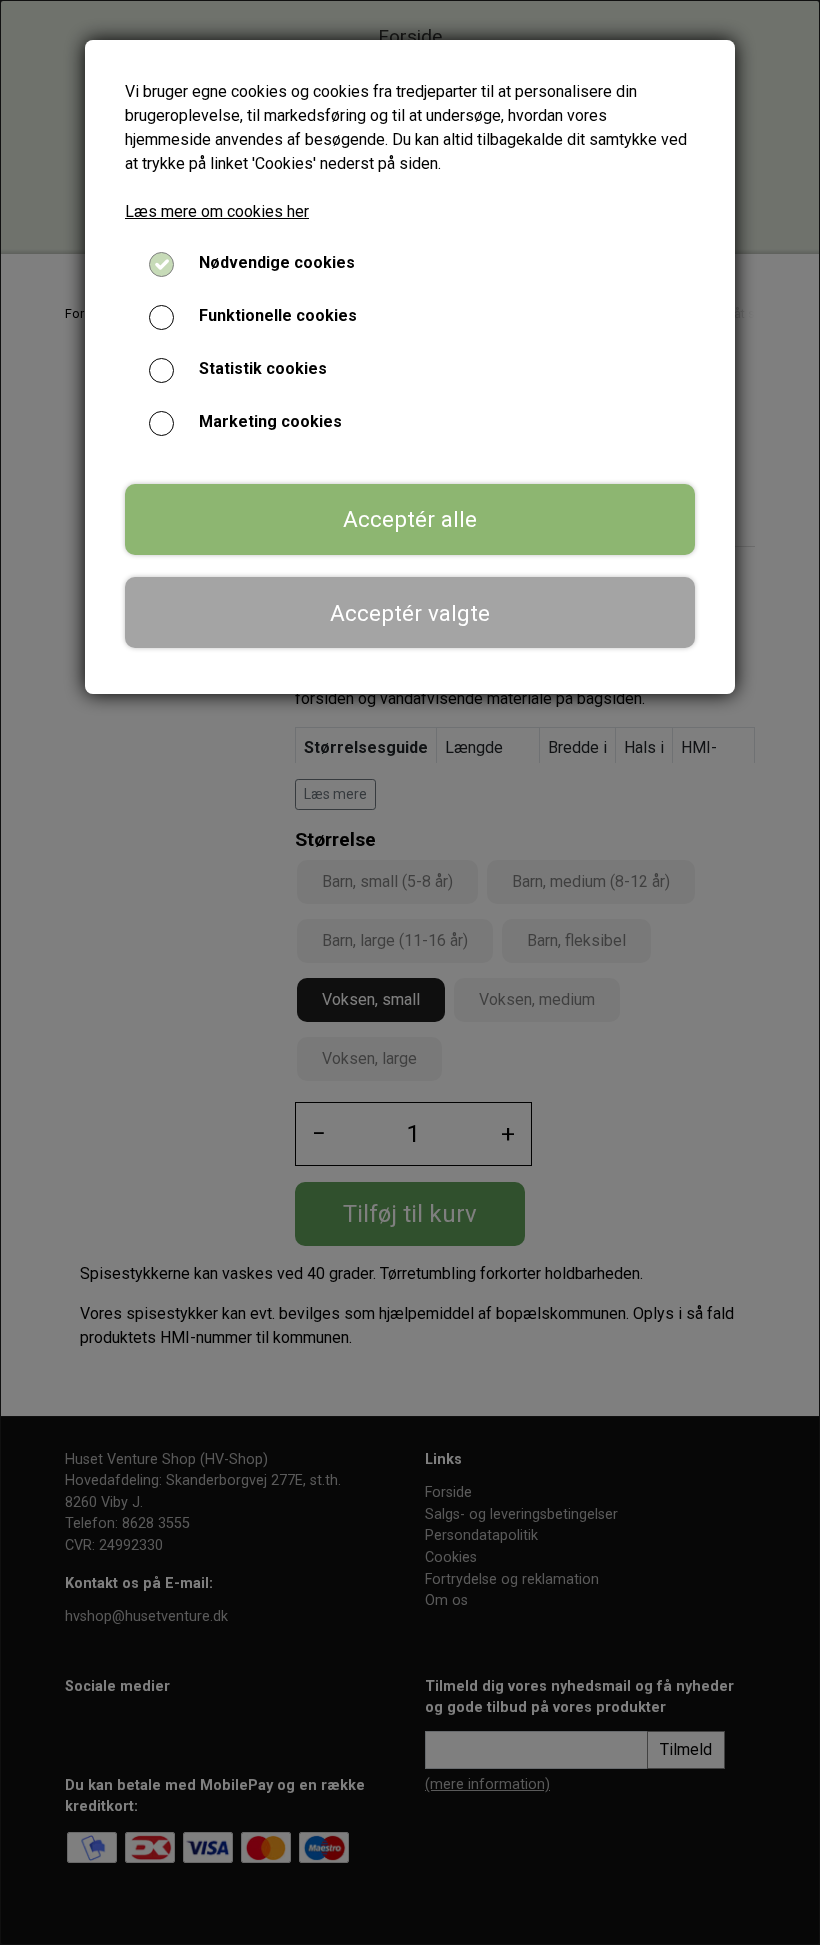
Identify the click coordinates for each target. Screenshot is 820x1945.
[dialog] (410, 972)
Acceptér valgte (410, 613)
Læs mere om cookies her (217, 211)
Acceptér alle (410, 519)
